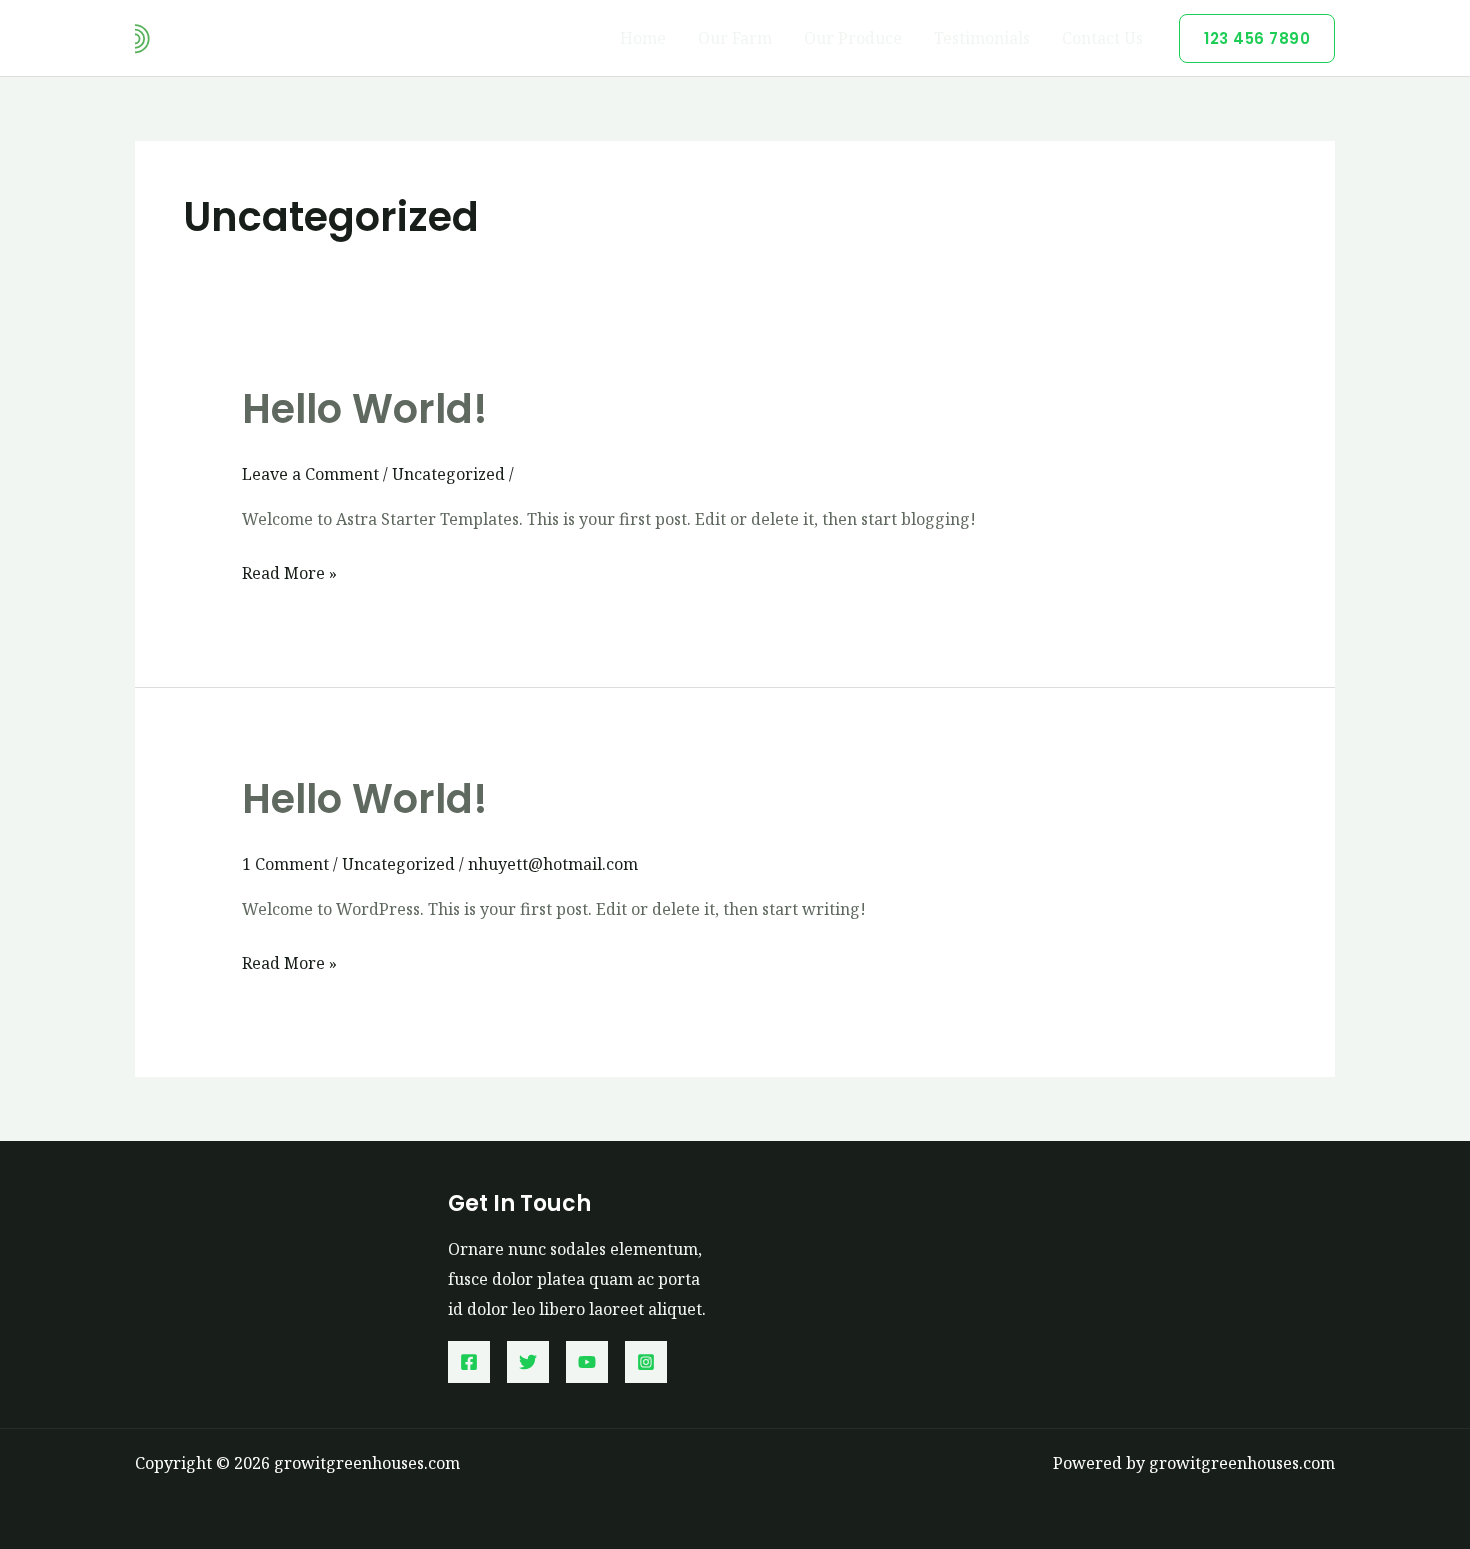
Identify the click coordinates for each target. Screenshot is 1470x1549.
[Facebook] (469, 1362)
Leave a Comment (310, 474)
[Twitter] (528, 1362)
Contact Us (1102, 38)
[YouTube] (587, 1362)
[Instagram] (646, 1362)
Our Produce (853, 38)
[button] (1257, 38)
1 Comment (285, 864)
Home (643, 38)
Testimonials (982, 38)
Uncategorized (448, 474)
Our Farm (735, 38)
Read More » (289, 575)
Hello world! (365, 409)
